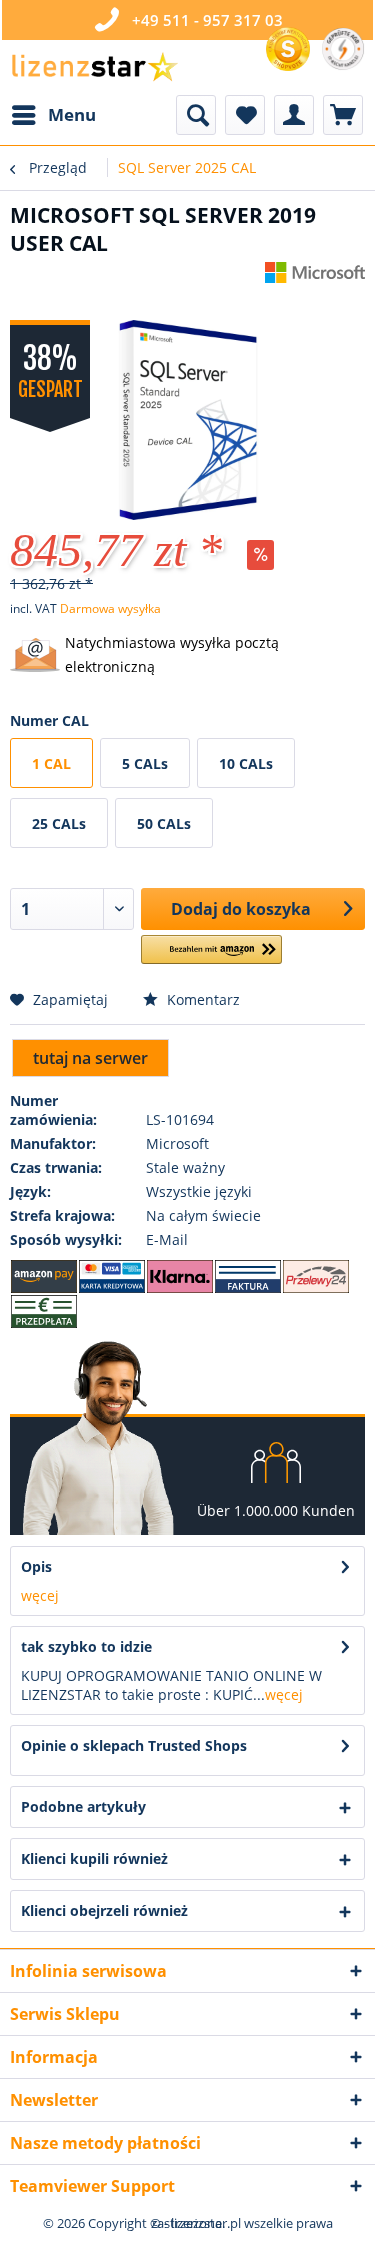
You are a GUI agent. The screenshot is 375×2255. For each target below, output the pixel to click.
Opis (36, 1566)
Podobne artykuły (83, 1806)
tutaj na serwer (90, 1058)
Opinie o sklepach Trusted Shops (134, 1745)
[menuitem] (53, 115)
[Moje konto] (294, 115)
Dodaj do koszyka (241, 909)
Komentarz (201, 999)
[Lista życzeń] (245, 115)
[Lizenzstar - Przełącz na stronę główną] (94, 67)
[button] (211, 957)
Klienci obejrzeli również (104, 1910)
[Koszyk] (343, 115)
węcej (40, 1595)
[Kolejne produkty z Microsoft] (315, 279)
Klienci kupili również (94, 1858)
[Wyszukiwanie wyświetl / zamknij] (196, 115)
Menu (72, 114)
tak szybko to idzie (86, 1646)
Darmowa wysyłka (110, 608)
